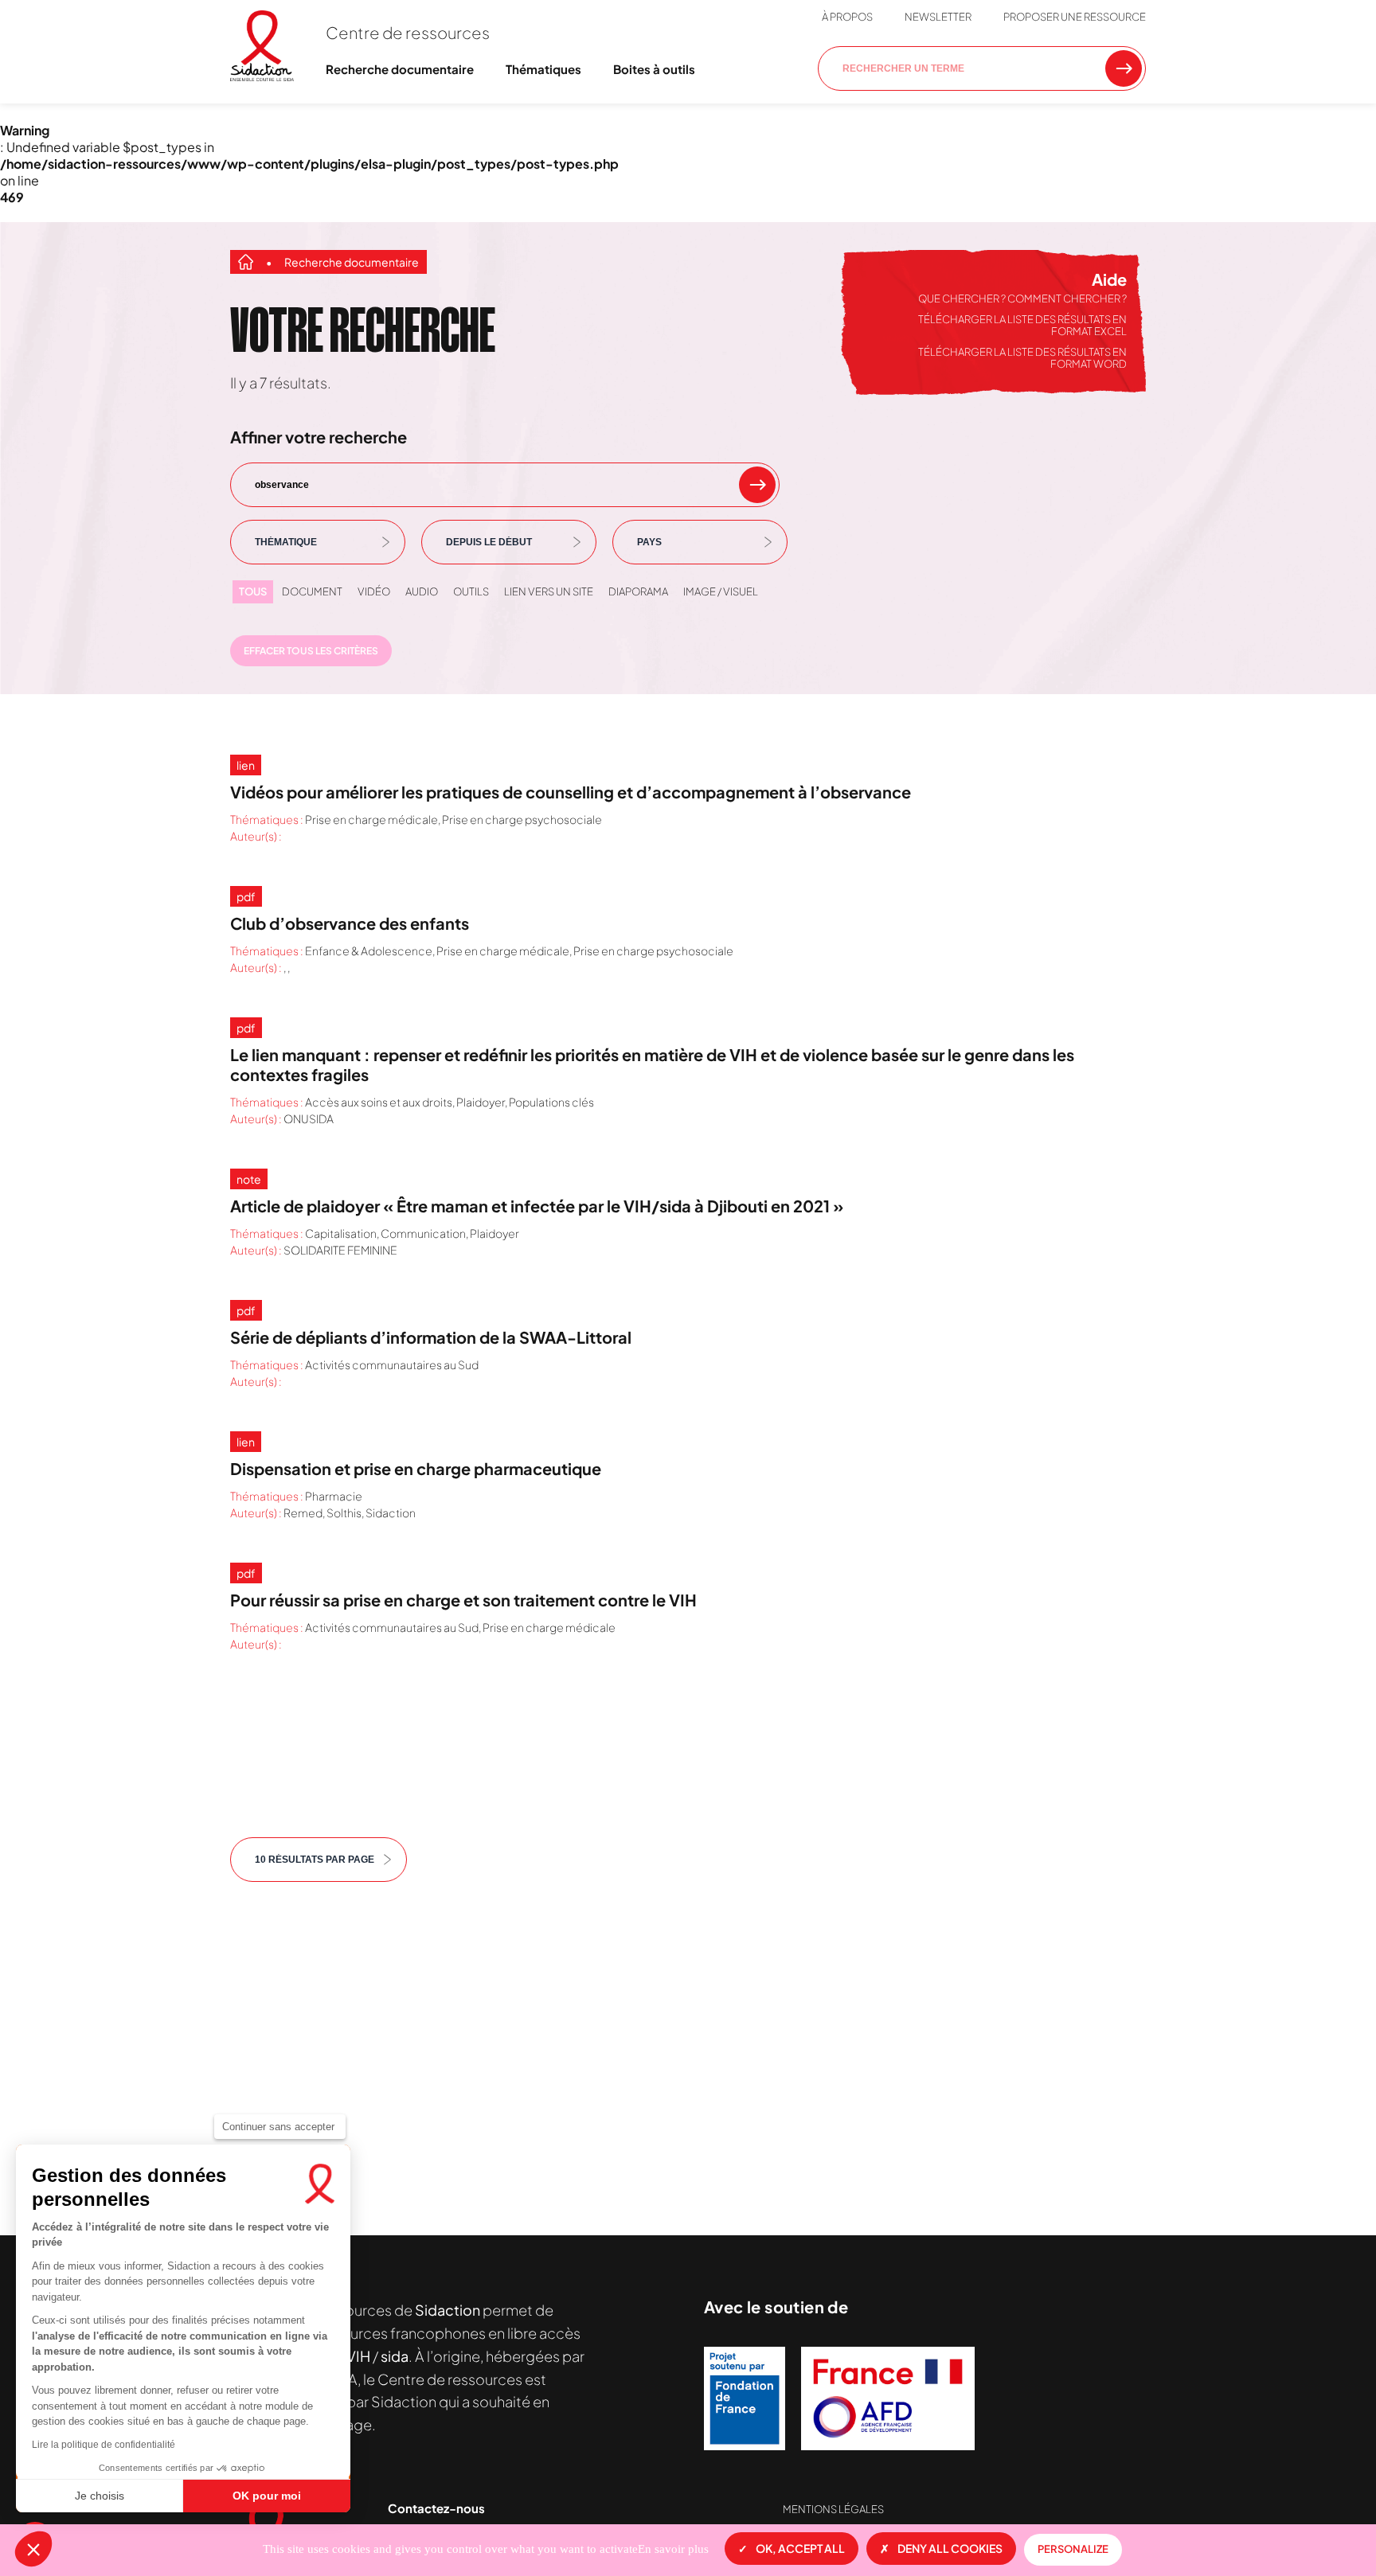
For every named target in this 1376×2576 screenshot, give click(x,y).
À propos (847, 17)
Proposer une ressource (1075, 17)
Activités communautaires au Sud (392, 1364)
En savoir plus (673, 2549)
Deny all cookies (950, 2548)
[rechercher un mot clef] (757, 485)
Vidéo (374, 591)
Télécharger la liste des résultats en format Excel (1022, 326)
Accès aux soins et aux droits (379, 1102)
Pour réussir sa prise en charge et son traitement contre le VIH (463, 1600)
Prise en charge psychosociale (522, 819)
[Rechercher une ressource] (1124, 68)
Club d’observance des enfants (350, 923)
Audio (422, 591)
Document (312, 591)
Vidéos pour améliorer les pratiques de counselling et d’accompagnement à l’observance (571, 792)
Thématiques (543, 69)
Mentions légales (833, 2509)
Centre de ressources (408, 32)
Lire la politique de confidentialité (104, 2445)
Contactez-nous (436, 2508)
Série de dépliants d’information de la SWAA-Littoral (431, 1337)
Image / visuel (721, 591)
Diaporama (638, 591)
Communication (423, 1233)
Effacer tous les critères (311, 651)
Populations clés (551, 1102)
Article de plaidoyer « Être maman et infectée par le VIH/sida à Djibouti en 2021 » (537, 1206)
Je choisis (100, 2496)
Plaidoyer (481, 1102)
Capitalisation (341, 1233)
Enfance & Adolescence (369, 950)
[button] (33, 2549)
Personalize (1073, 2549)
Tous (253, 591)
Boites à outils (654, 69)
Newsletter (938, 17)
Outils (471, 591)
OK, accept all (800, 2548)
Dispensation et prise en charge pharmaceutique (416, 1468)
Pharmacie (334, 1496)
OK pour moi (267, 2496)
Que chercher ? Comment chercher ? (1022, 299)
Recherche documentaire (400, 69)
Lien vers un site (549, 591)
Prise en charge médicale (371, 819)
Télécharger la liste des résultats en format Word (1022, 358)
